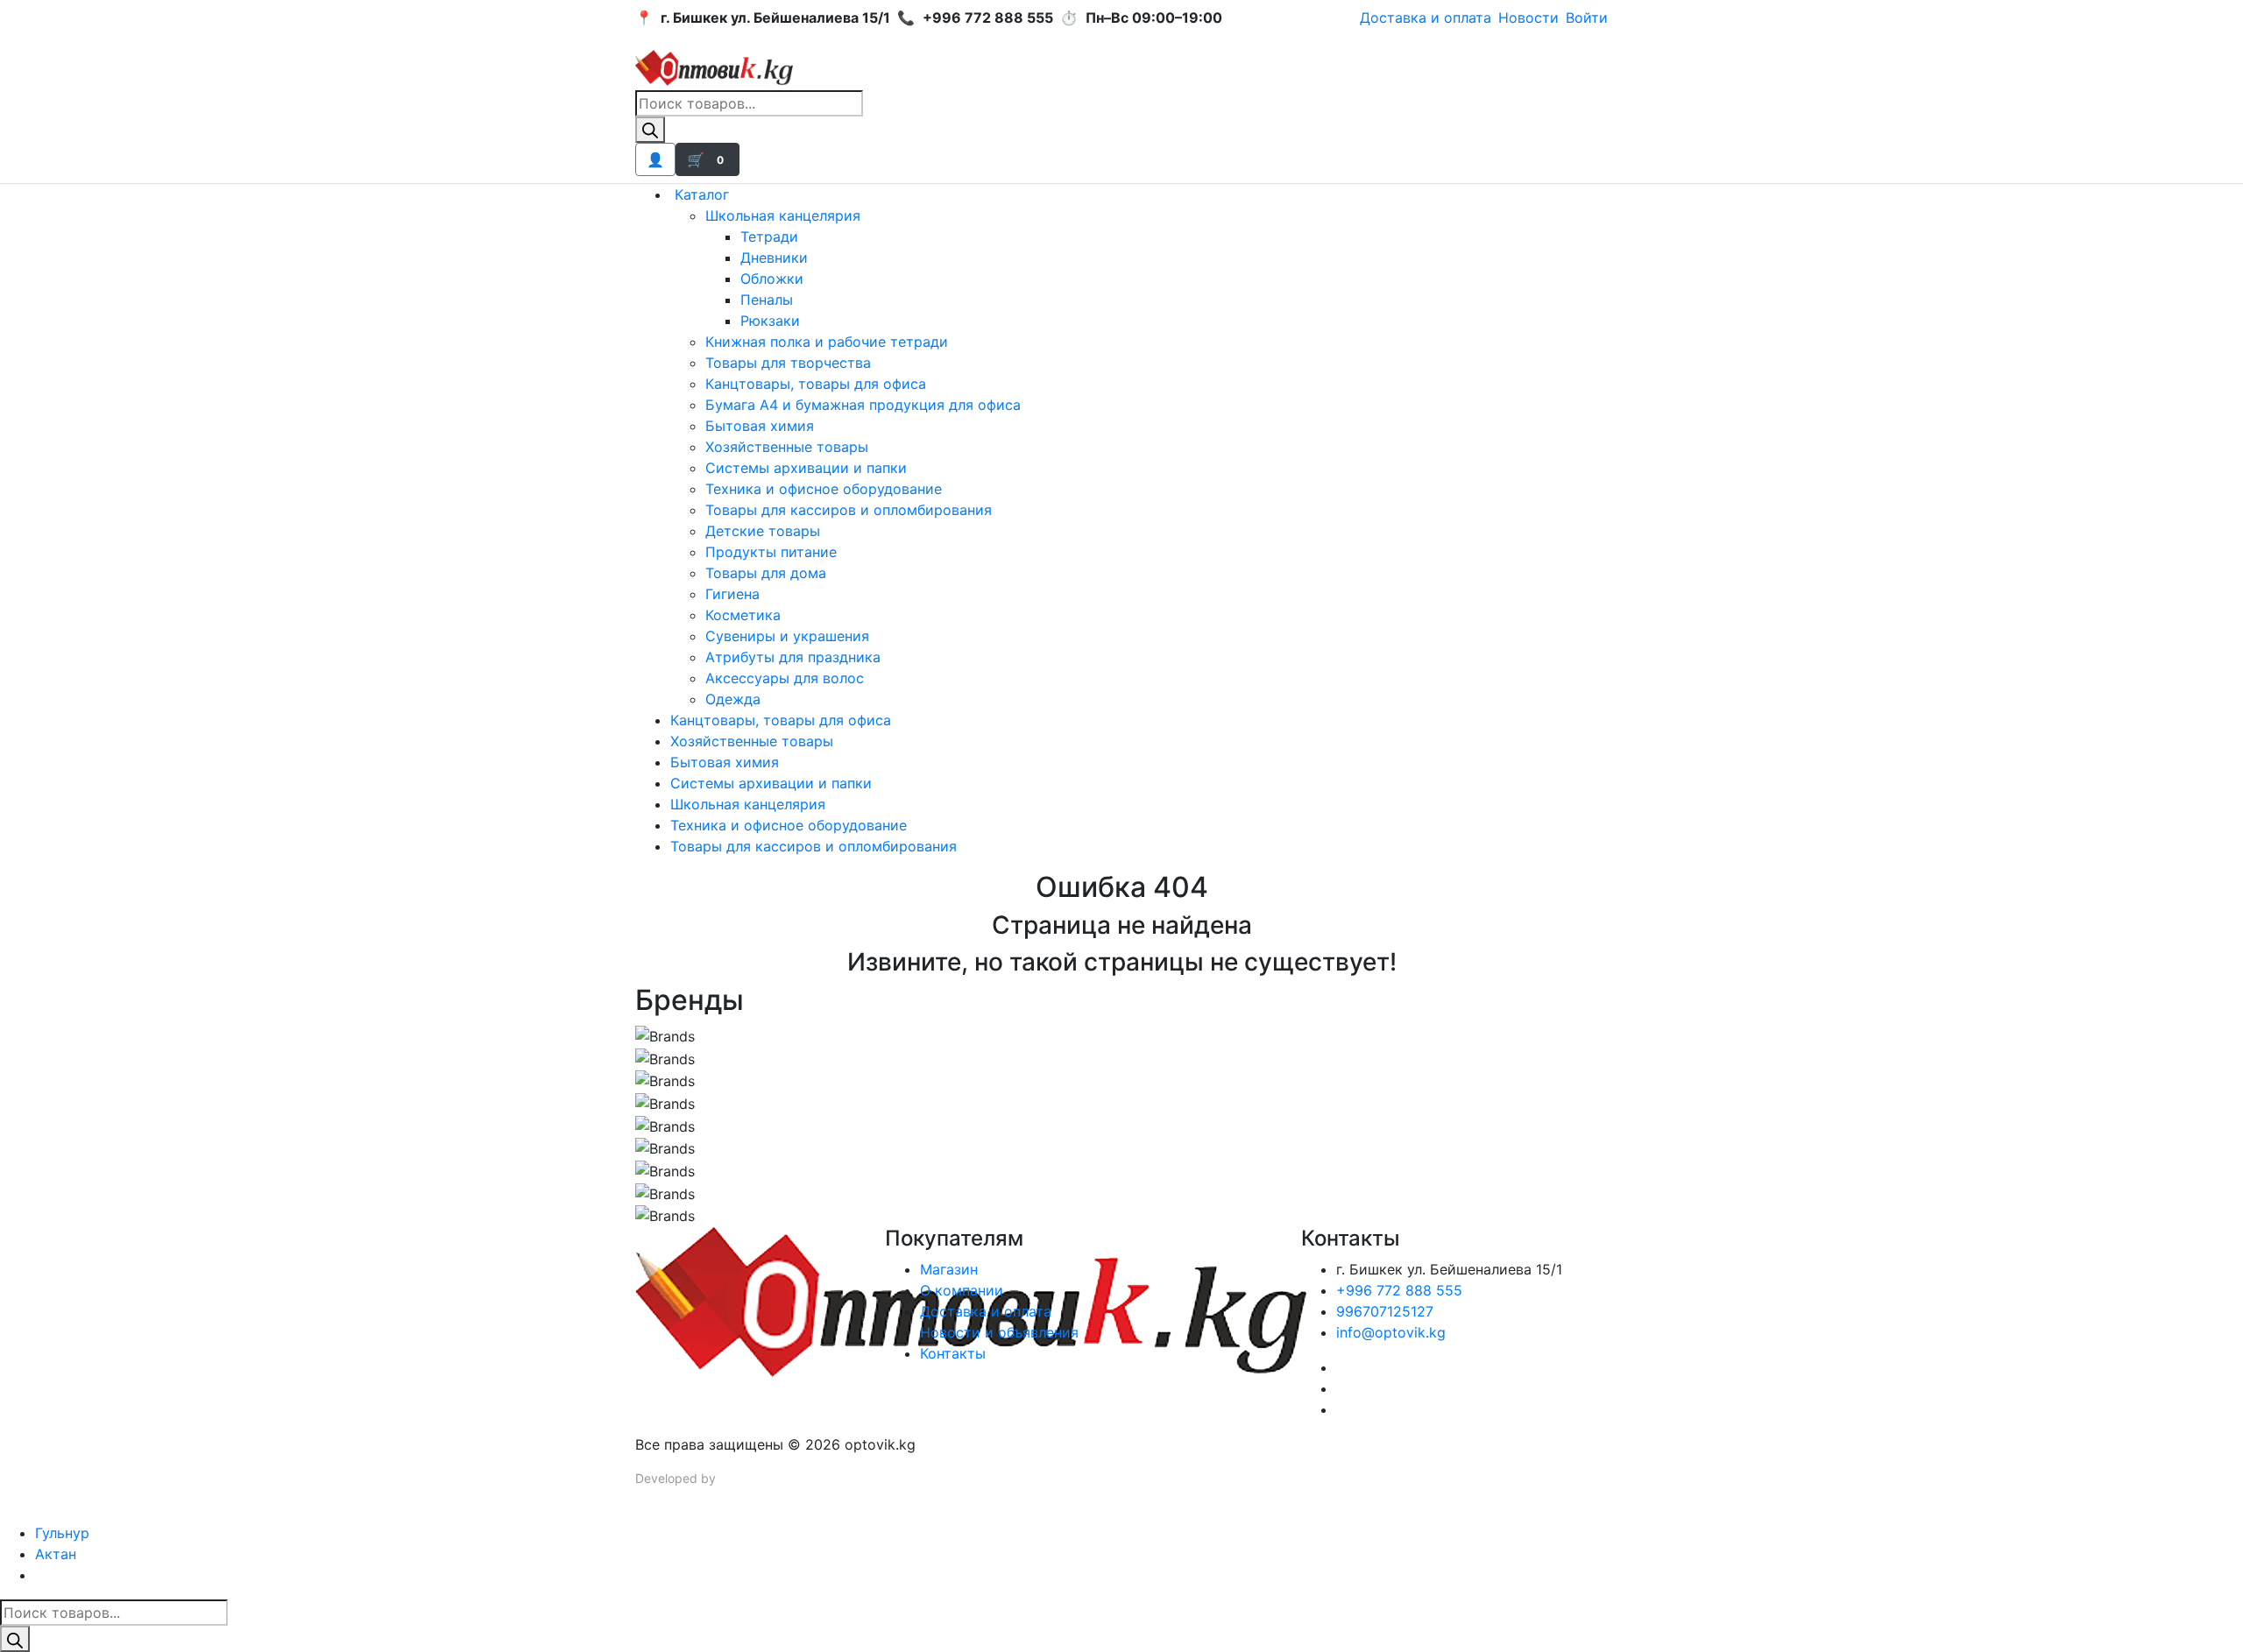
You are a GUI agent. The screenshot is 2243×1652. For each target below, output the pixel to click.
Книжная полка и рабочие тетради (827, 342)
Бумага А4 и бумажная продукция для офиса (863, 405)
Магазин (949, 1269)
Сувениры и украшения (787, 636)
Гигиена (732, 594)
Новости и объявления (999, 1332)
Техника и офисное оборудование (824, 489)
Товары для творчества (788, 363)
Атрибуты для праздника (793, 657)
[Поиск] (650, 130)
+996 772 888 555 (1399, 1290)
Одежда (733, 699)
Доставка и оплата (1426, 18)
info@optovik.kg (1391, 1332)
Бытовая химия (760, 426)
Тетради (769, 237)
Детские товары (763, 531)
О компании (962, 1290)
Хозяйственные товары (787, 447)
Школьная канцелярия (783, 215)
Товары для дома (766, 573)
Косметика (743, 615)
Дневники (774, 258)
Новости (1528, 18)
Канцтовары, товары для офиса (816, 384)
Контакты (953, 1353)
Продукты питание (771, 552)
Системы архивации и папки (806, 468)
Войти (1587, 18)
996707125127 (1385, 1311)
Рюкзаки (770, 321)
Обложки (772, 279)
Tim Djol (742, 1478)
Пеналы (767, 300)
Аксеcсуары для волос (785, 678)
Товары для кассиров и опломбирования (849, 510)
